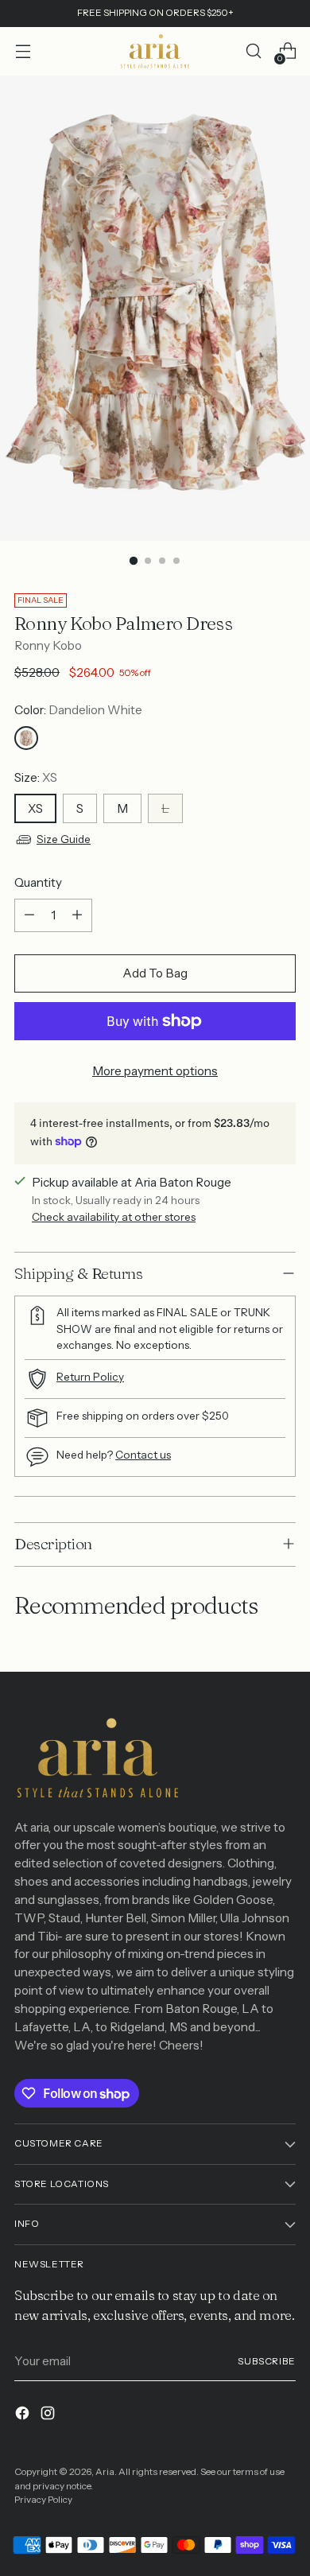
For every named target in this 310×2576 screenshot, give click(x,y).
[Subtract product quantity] (29, 915)
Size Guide (64, 839)
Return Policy (90, 1377)
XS (35, 808)
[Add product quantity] (77, 915)
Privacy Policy (43, 2500)
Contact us (143, 1455)
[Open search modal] (253, 51)
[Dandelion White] (26, 738)
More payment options (155, 1071)
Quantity (38, 882)
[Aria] (155, 51)
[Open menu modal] (23, 51)
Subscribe (267, 2361)
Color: (78, 710)
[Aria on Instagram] (49, 2416)
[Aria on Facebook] (24, 2416)
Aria (105, 2472)
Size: (36, 777)
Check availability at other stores (114, 1217)
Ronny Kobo (48, 645)
